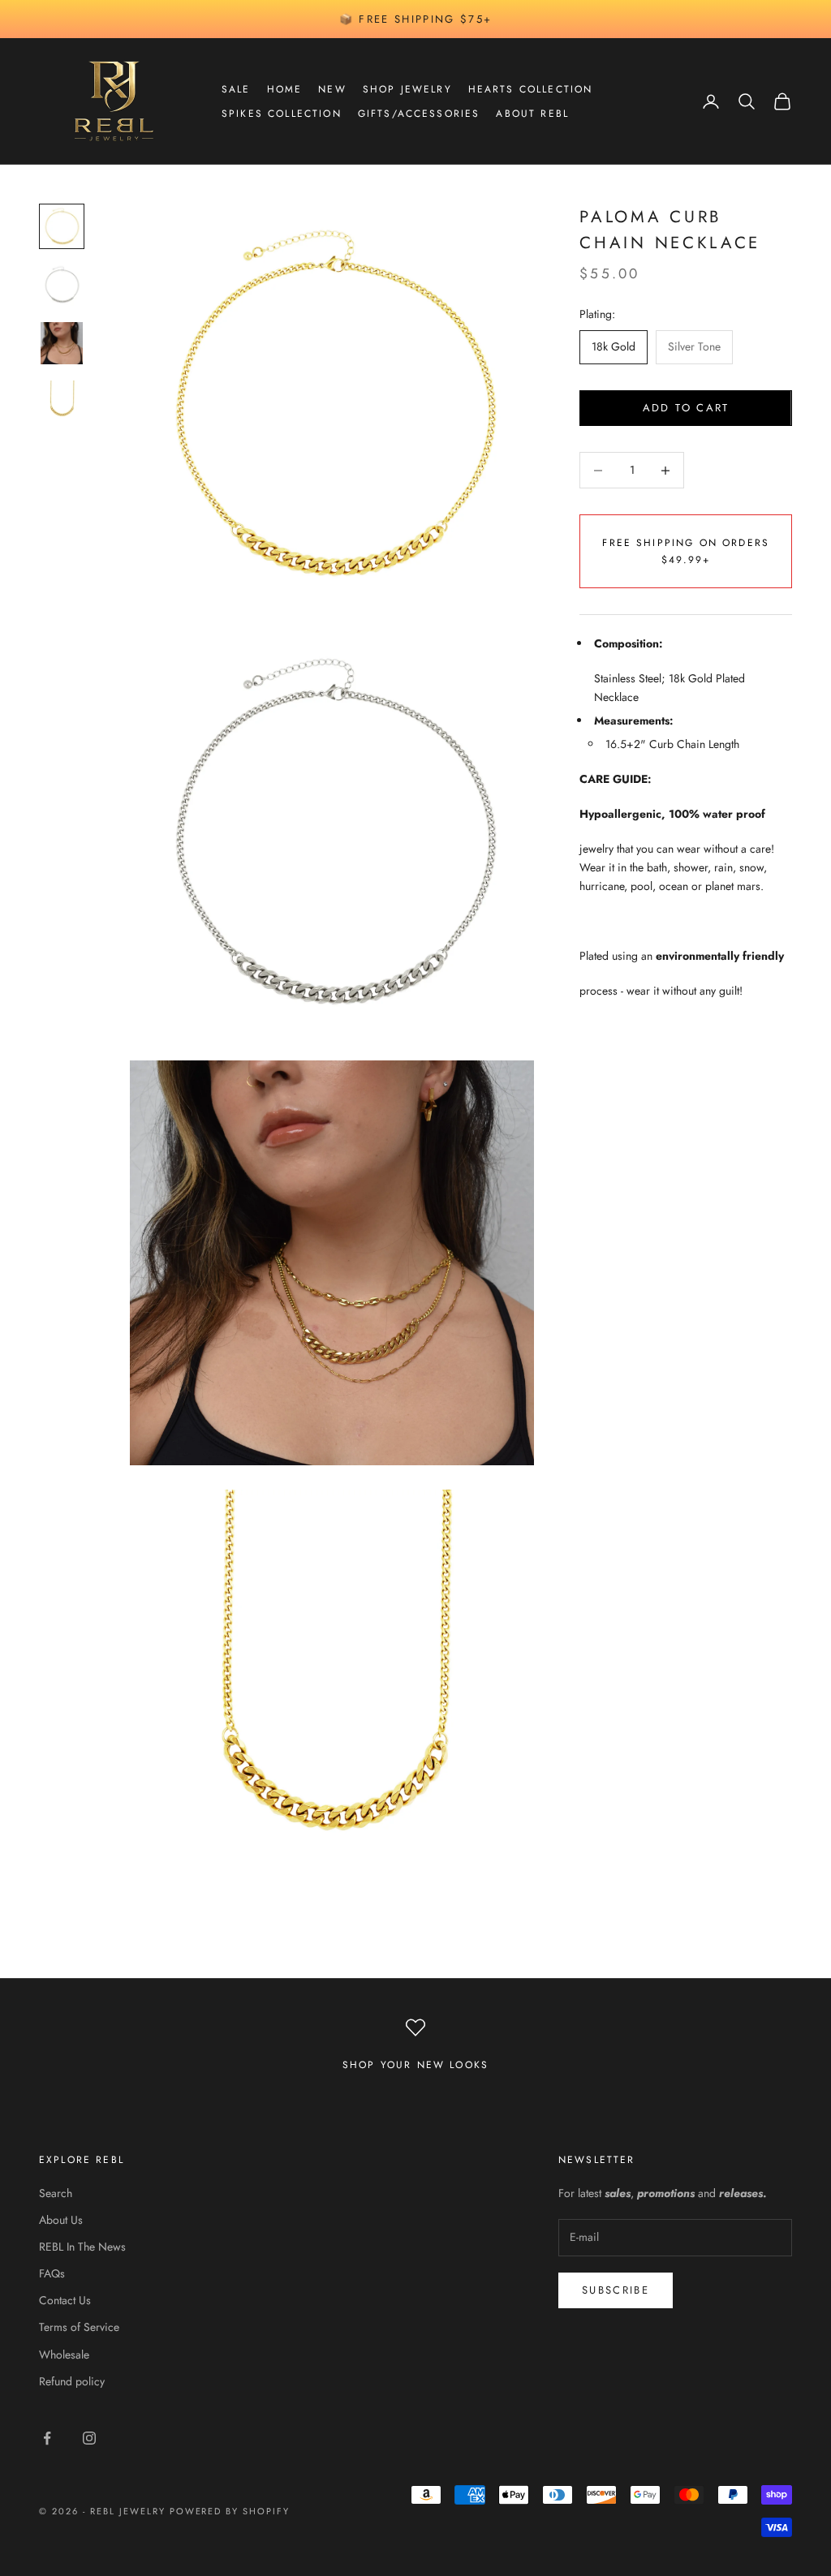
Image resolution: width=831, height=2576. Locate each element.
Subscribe (616, 2290)
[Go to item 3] (62, 343)
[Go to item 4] (62, 402)
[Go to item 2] (62, 285)
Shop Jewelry (407, 89)
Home (285, 89)
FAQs (52, 2273)
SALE (236, 89)
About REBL (532, 114)
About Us (61, 2220)
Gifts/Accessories (419, 114)
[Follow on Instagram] (89, 2438)
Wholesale (64, 2355)
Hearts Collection (531, 89)
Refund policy (72, 2381)
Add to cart (686, 408)
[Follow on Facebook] (47, 2438)
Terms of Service (79, 2327)
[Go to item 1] (62, 226)
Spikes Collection (282, 114)
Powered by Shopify (230, 2511)
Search (56, 2193)
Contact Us (65, 2300)
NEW (332, 89)
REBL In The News (82, 2247)
